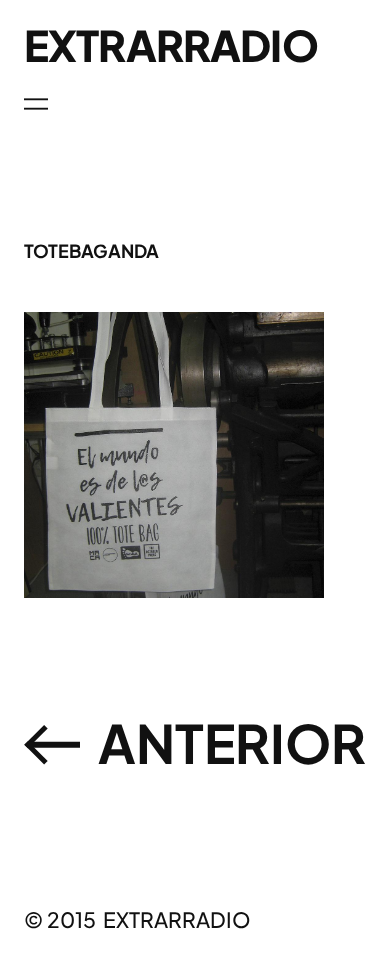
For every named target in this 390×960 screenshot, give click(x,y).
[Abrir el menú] (36, 104)
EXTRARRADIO (171, 44)
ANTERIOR (232, 742)
